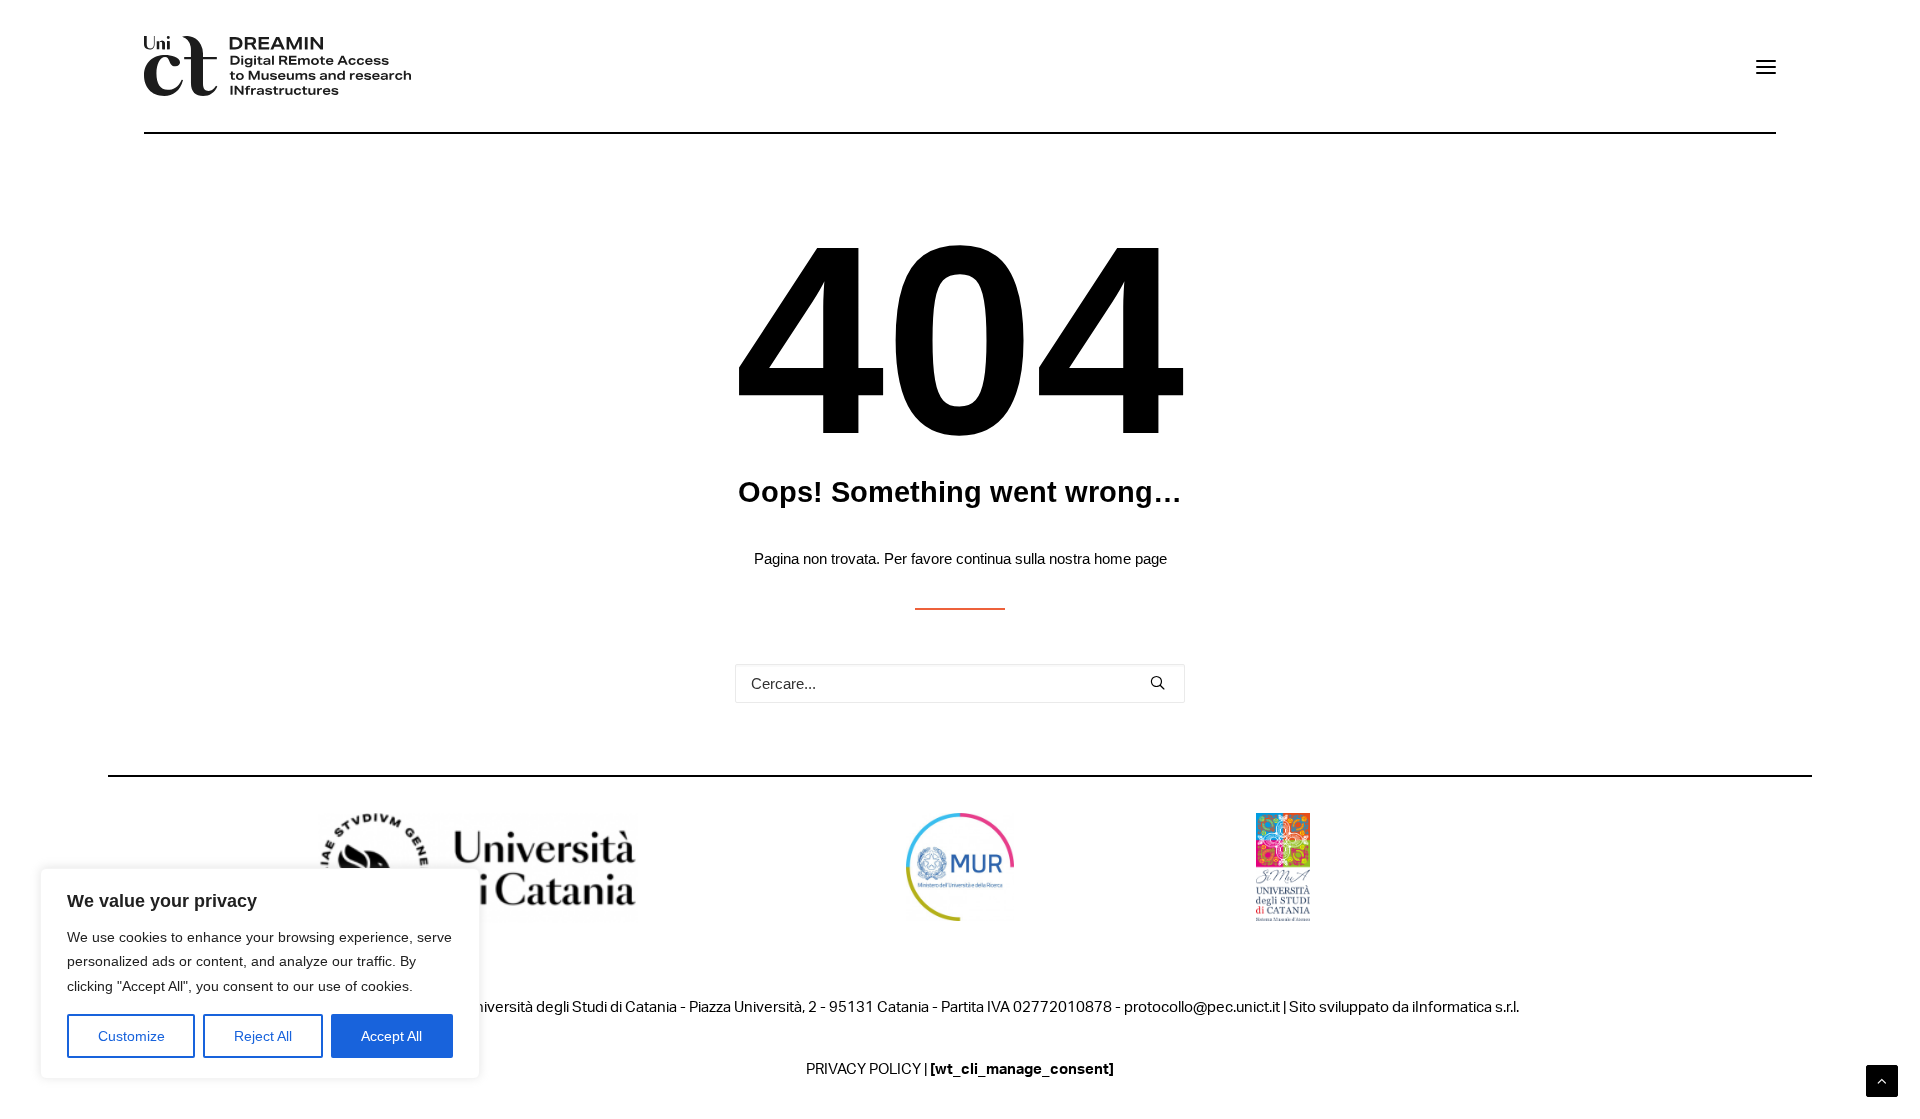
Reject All (263, 1036)
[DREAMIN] (277, 66)
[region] (260, 974)
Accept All (391, 1036)
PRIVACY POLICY (863, 1069)
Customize (131, 1036)
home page (1130, 558)
